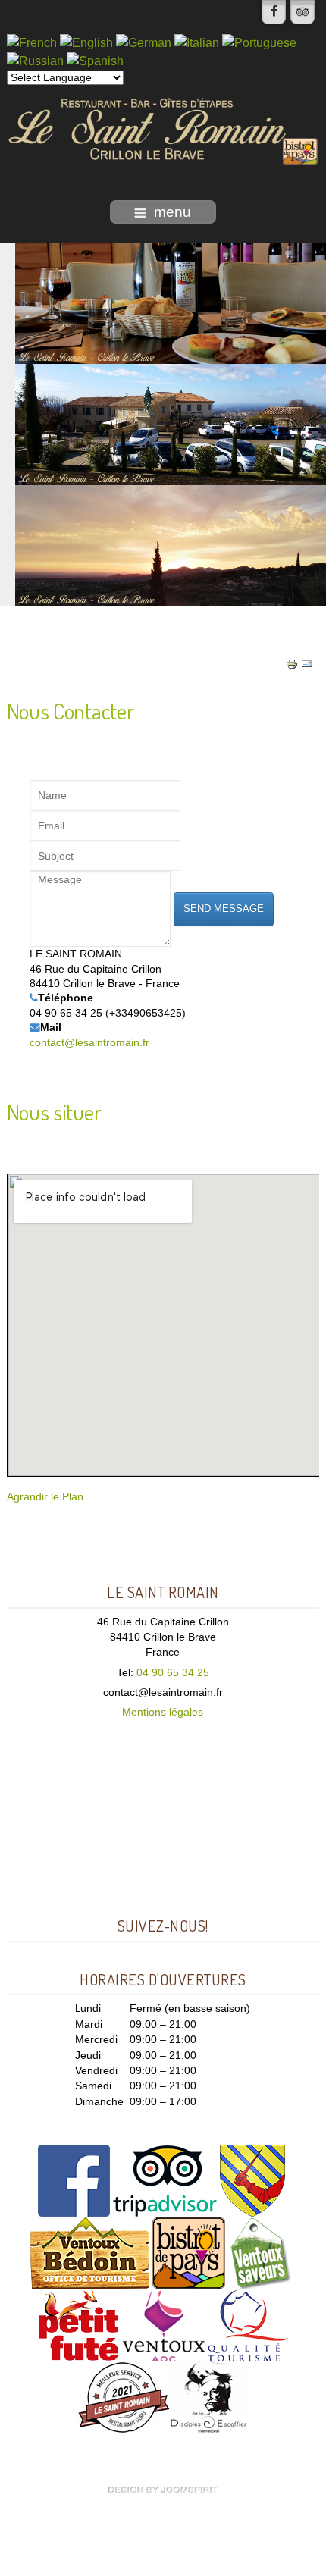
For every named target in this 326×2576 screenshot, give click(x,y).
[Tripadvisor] (302, 12)
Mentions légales (163, 1712)
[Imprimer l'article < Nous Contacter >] (292, 664)
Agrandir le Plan (45, 1497)
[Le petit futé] (78, 2325)
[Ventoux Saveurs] (260, 2253)
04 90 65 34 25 (173, 1673)
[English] (86, 42)
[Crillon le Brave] (252, 2180)
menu (172, 212)
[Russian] (35, 61)
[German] (144, 42)
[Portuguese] (259, 42)
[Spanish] (95, 61)
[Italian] (197, 42)
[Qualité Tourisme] (248, 2325)
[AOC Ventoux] (164, 2325)
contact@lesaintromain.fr (89, 1043)
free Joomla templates (163, 2490)
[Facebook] (274, 12)
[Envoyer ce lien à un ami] (307, 664)
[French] (32, 42)
